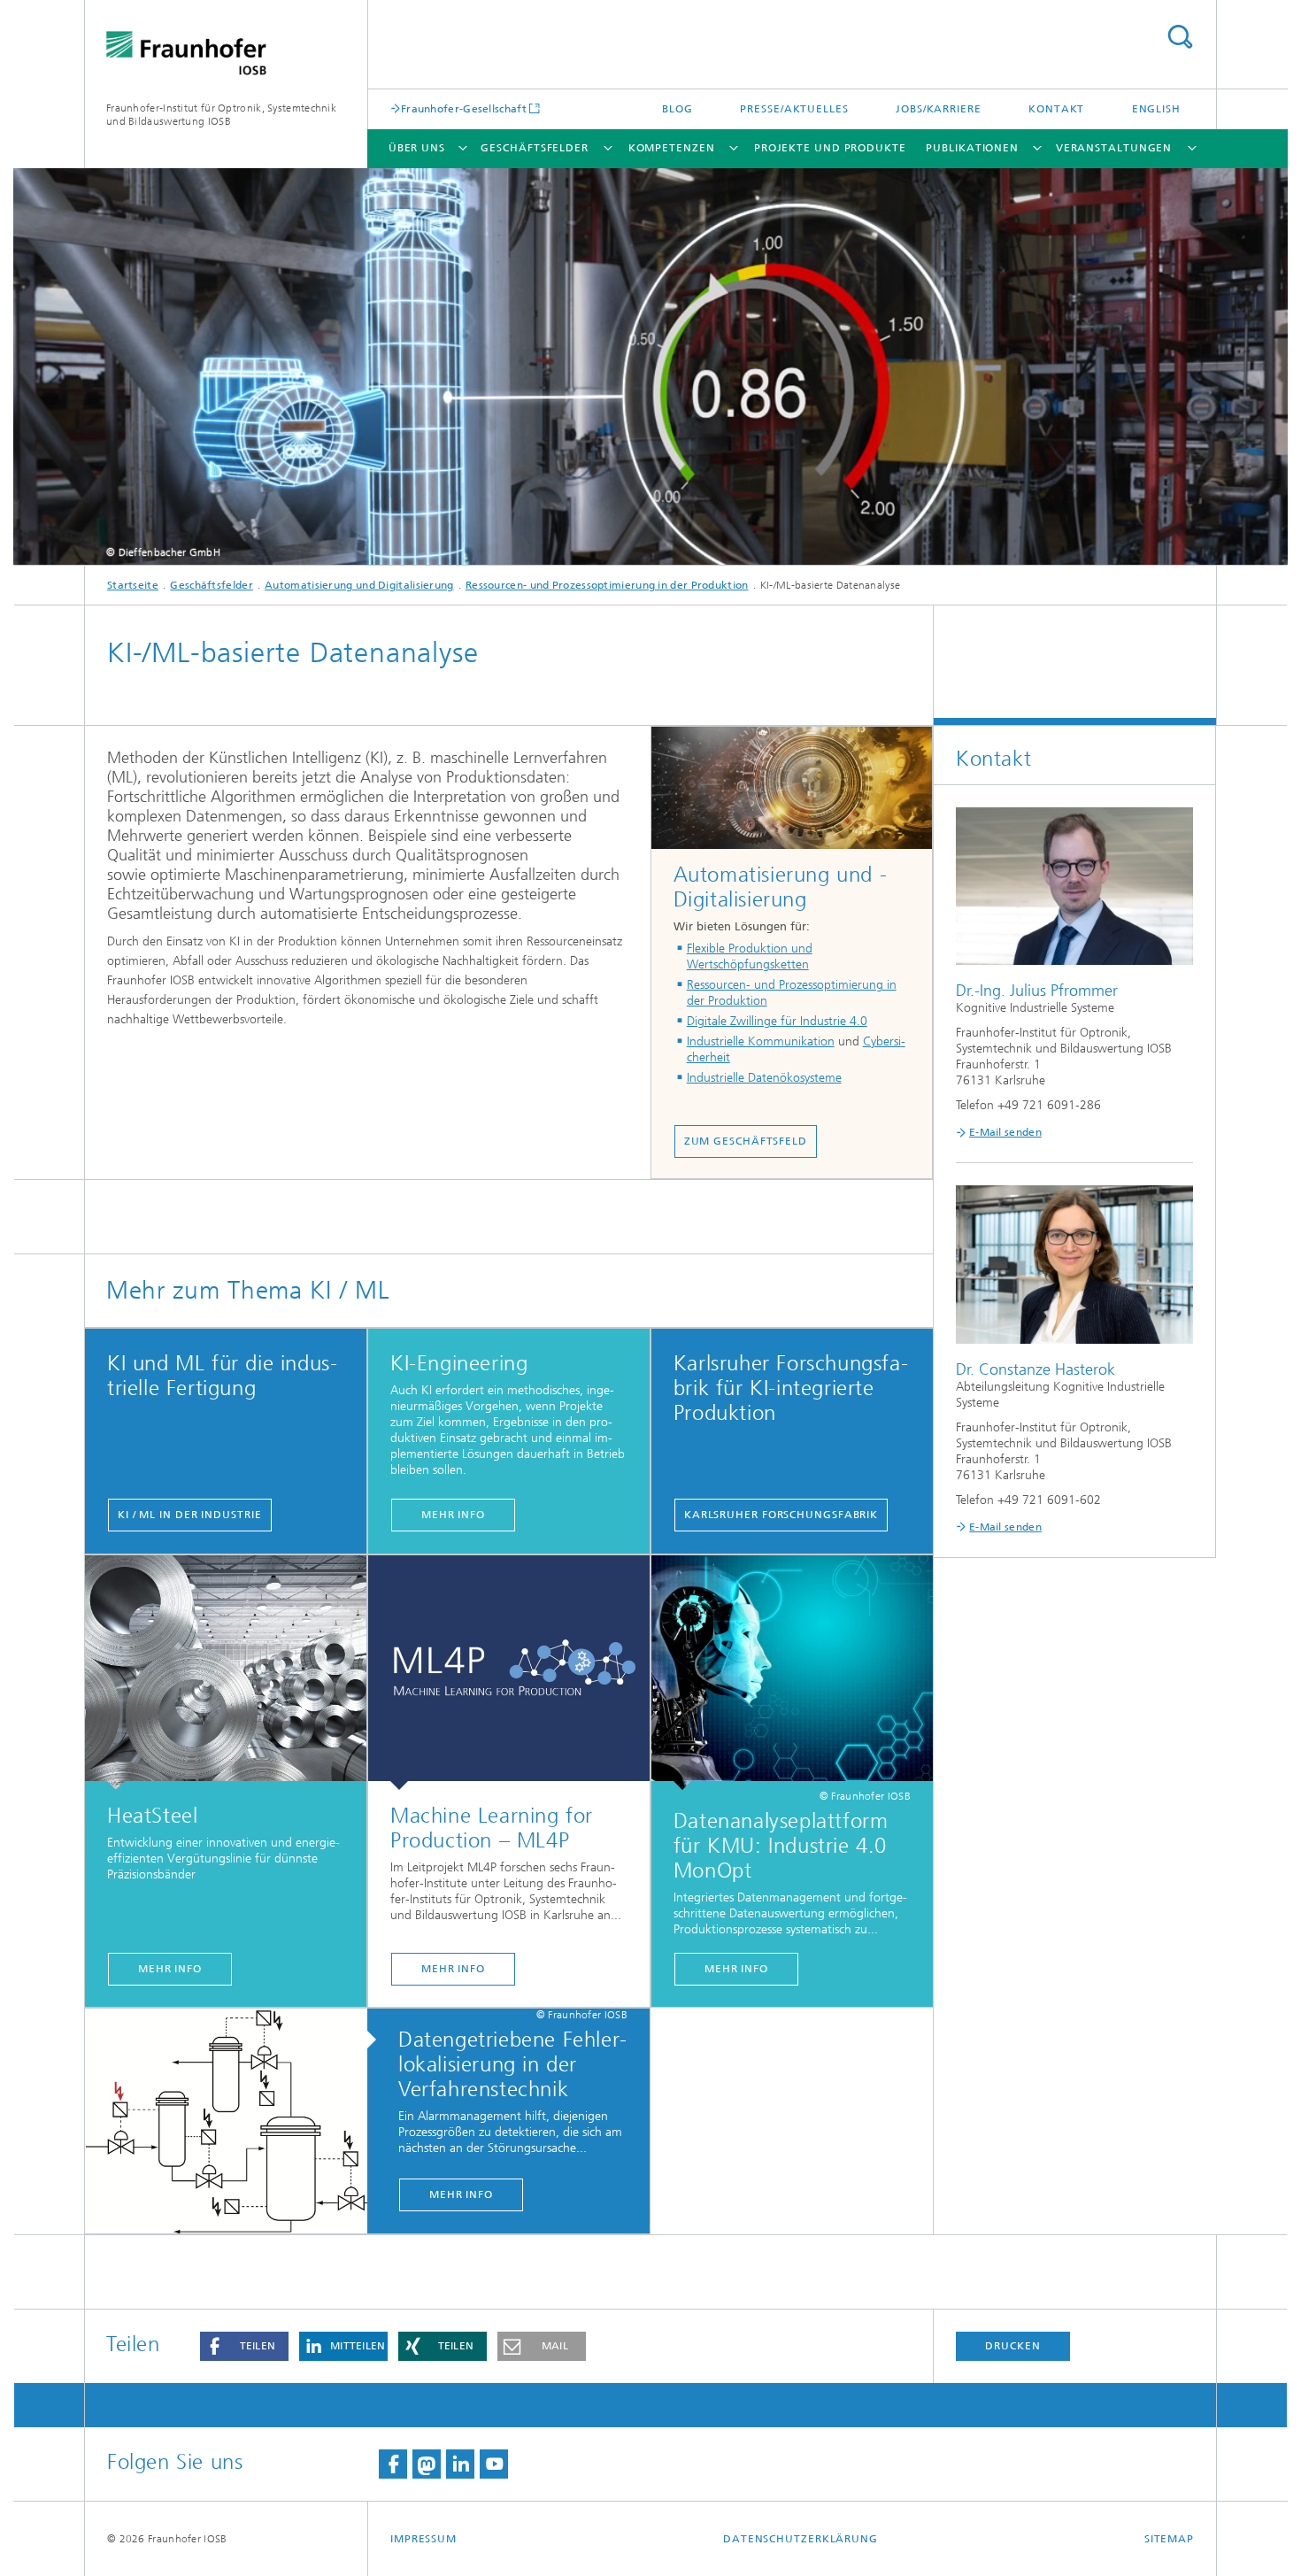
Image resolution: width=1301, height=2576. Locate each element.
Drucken (1012, 2346)
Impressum (423, 2539)
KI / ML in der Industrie (190, 1515)
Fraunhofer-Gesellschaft (464, 108)
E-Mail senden (1005, 1132)
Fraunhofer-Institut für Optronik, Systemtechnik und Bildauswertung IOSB (221, 115)
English (1156, 109)
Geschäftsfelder (535, 148)
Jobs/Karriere (939, 109)
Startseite (133, 585)
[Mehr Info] (226, 1673)
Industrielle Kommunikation (761, 1041)
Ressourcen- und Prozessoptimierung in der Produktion (607, 585)
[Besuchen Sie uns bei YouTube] (494, 2464)
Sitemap (1169, 2539)
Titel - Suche (1180, 37)
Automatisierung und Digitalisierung (359, 585)
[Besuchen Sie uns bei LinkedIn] (460, 2464)
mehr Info (453, 1515)
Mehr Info (170, 1969)
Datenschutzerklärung (801, 2539)
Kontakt (1056, 109)
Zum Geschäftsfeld (746, 1141)
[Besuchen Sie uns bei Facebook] (393, 2464)
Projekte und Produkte (830, 148)
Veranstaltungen (1114, 148)
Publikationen (972, 148)
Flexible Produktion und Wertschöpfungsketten (750, 956)
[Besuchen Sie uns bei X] (427, 2464)
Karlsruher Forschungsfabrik (781, 1515)
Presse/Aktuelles (794, 109)
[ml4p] (509, 1673)
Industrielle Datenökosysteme (764, 1078)
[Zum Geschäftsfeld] (792, 788)
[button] (244, 2346)
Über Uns (417, 148)
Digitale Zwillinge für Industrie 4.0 (777, 1021)
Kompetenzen (672, 148)
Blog (677, 109)
